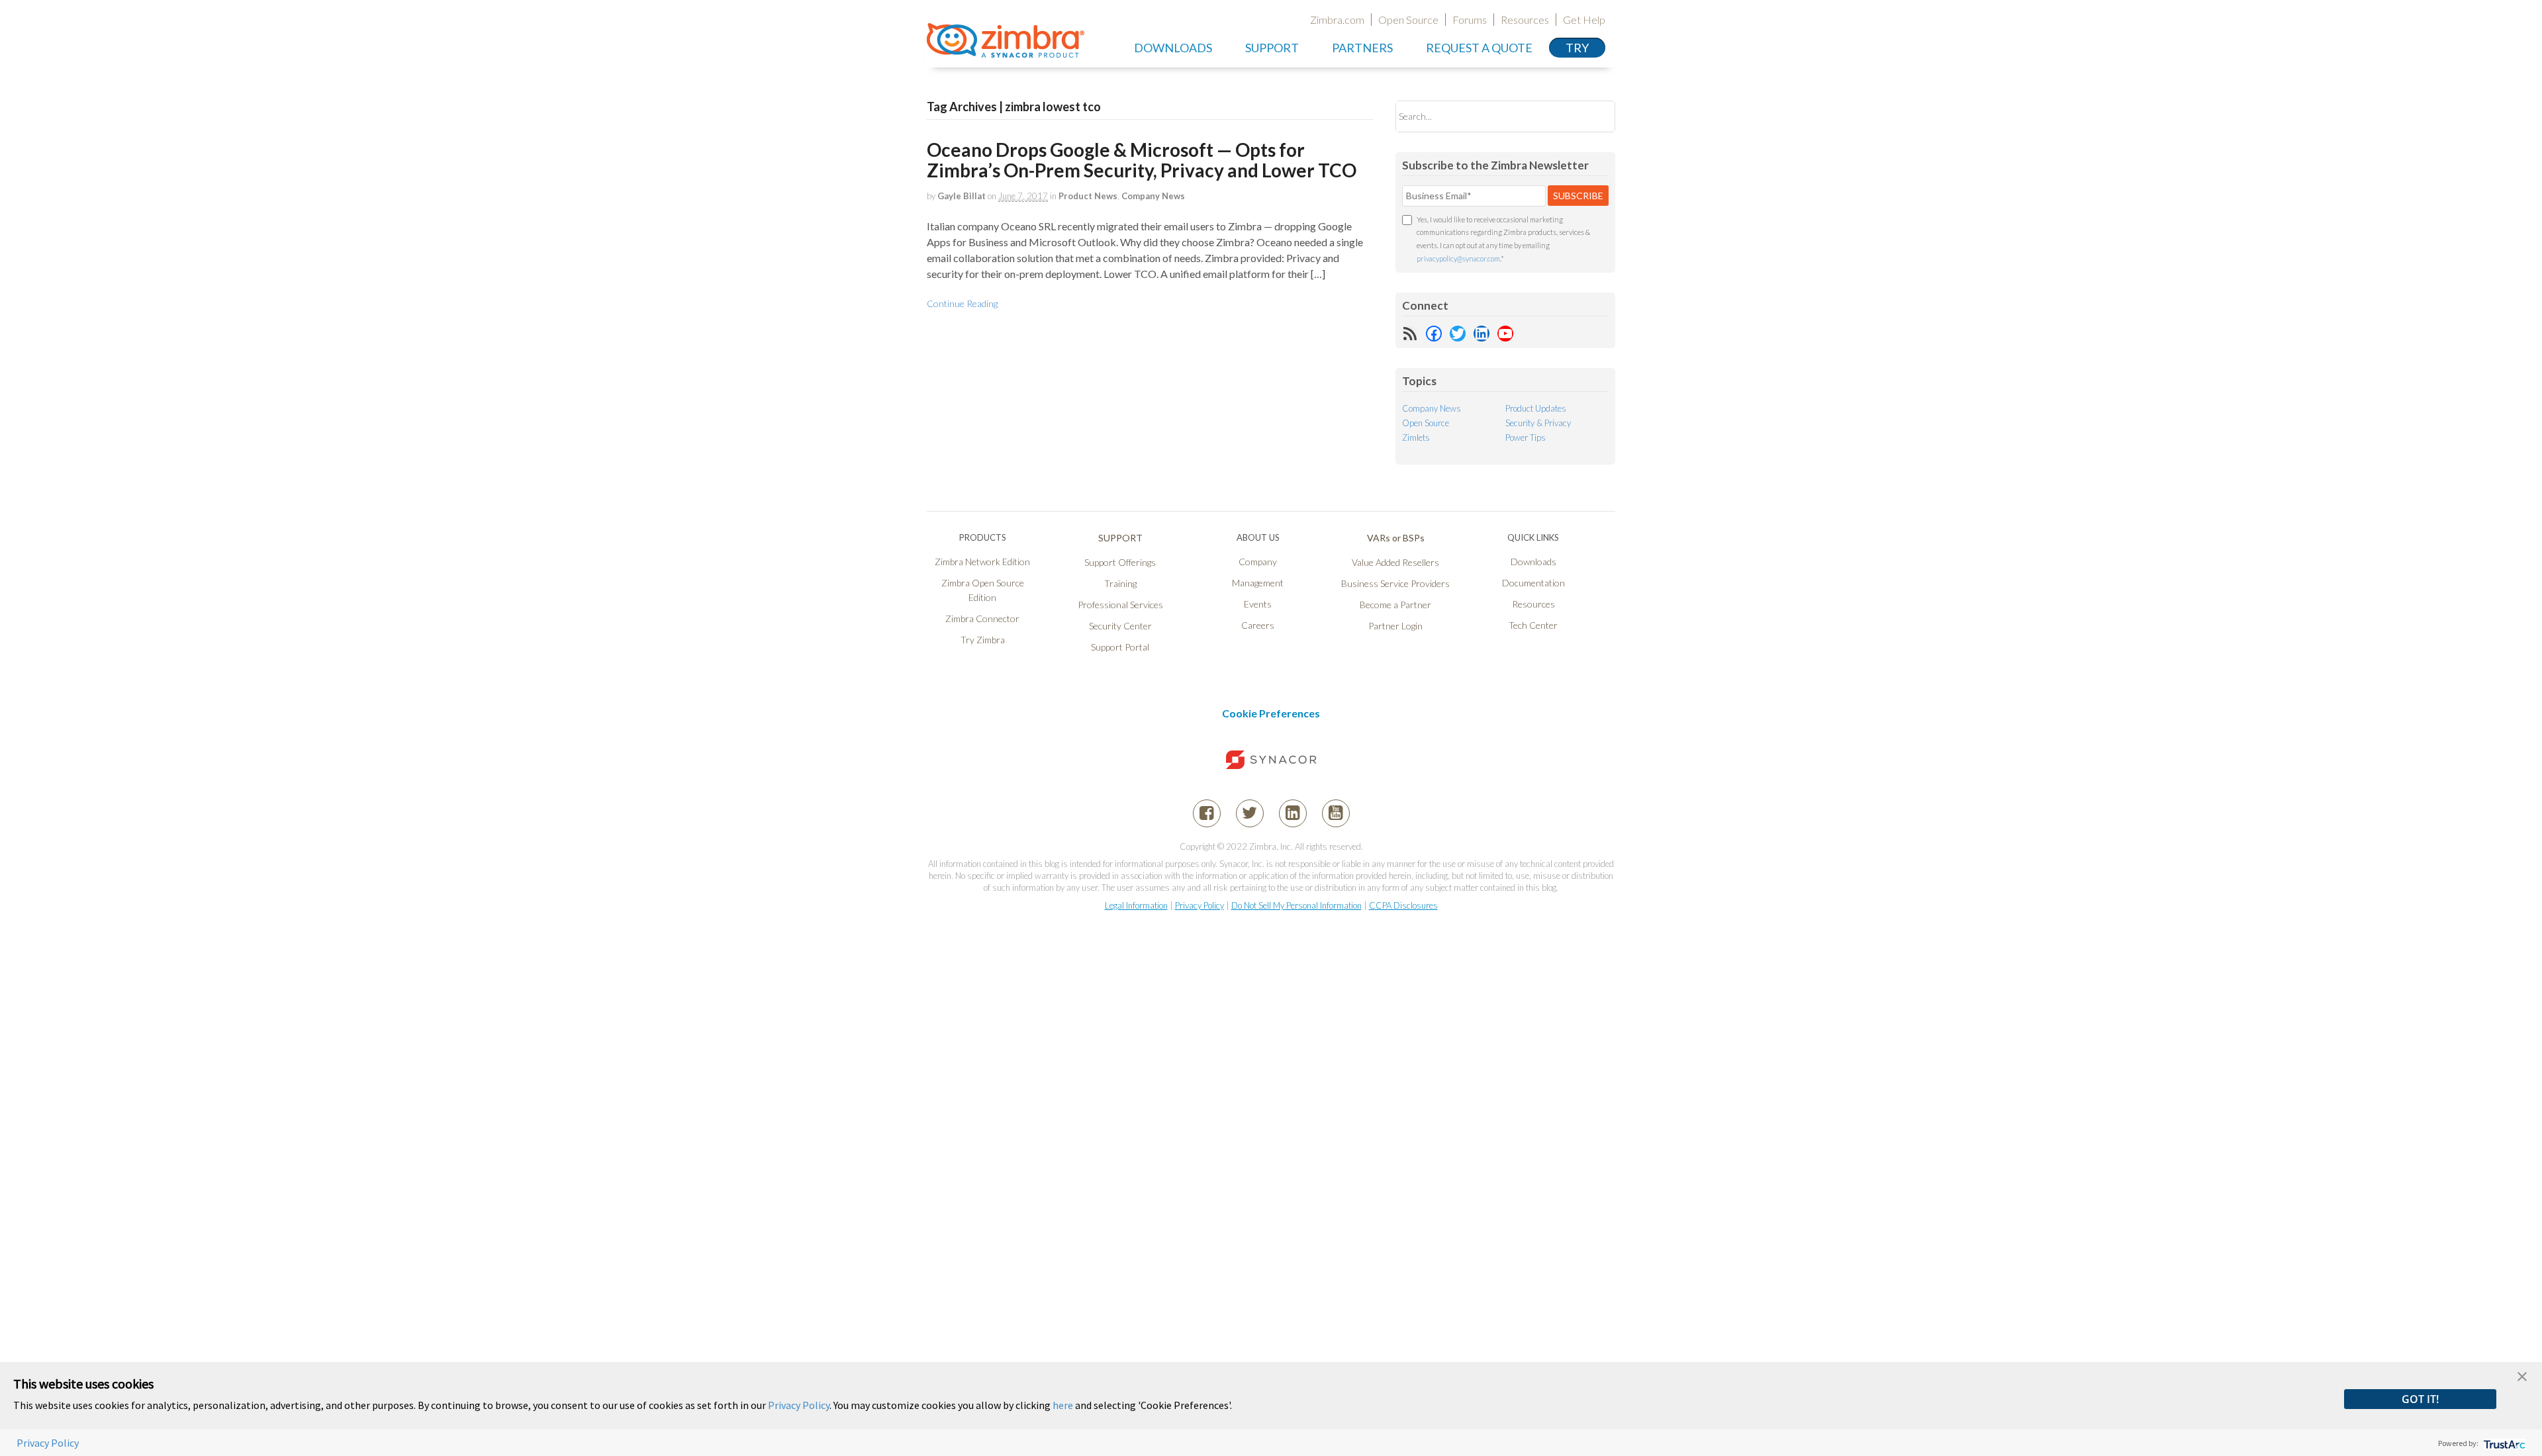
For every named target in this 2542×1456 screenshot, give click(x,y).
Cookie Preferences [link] (1271, 713)
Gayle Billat (962, 196)
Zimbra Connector (982, 618)
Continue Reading (962, 303)
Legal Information (1136, 905)
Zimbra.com (1337, 20)
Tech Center (1533, 625)
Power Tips (1526, 437)
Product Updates (1536, 408)
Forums (1470, 20)
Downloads (1173, 48)
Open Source (1408, 20)
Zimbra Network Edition (982, 562)
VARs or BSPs (1396, 538)
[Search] (1594, 116)
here (1063, 1405)
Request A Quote (1479, 48)
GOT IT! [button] (2420, 1399)
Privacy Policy (1200, 905)
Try (1577, 48)
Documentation (1533, 583)
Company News (1153, 196)
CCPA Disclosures (1403, 905)
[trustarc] (2503, 1443)
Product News (1088, 196)
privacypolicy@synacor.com (1458, 258)
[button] (2522, 1375)
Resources (1525, 20)
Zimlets (1416, 437)
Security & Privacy (1538, 423)
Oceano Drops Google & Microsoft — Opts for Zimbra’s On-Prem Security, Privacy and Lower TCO (1142, 160)
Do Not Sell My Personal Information (1296, 905)
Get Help (1584, 20)
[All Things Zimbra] (1006, 50)
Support (1272, 48)
